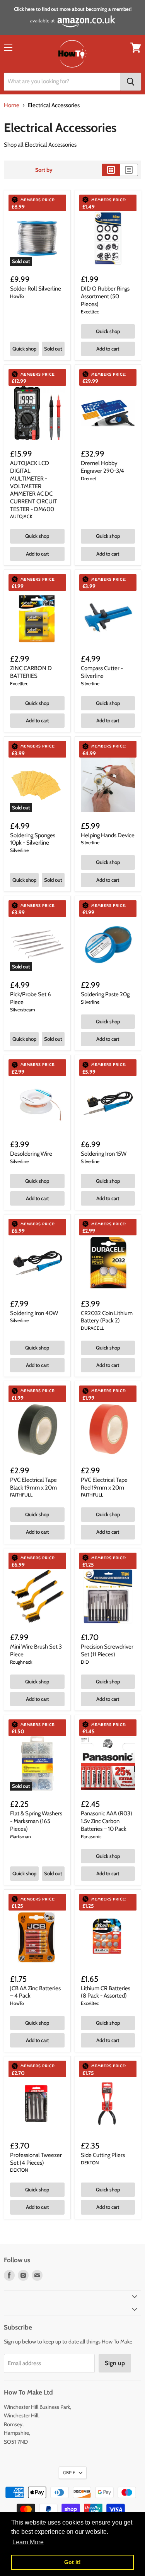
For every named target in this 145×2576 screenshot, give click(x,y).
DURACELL (92, 1328)
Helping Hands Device (108, 835)
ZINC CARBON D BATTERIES (31, 672)
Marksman (20, 1836)
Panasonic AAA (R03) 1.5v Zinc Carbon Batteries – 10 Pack (107, 1821)
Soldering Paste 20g (105, 994)
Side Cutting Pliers (103, 2155)
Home (12, 105)
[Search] (131, 82)
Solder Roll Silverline (36, 289)
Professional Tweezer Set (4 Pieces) (36, 2159)
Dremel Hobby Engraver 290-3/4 (102, 467)
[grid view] (111, 170)
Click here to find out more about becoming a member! (73, 9)
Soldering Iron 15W (104, 1154)
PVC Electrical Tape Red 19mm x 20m (104, 1484)
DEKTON (19, 2170)
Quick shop (24, 349)
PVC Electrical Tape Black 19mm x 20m (33, 1484)
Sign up (115, 2363)
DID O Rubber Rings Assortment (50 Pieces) (105, 296)
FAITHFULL (21, 1495)
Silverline (90, 683)
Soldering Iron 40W (34, 1313)
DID (85, 1662)
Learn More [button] (28, 2542)
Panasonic (91, 1836)
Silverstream (23, 1010)
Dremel (88, 478)
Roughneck (21, 1662)
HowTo (17, 296)
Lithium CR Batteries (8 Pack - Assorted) (106, 1992)
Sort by (44, 170)
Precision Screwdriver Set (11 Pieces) (107, 1651)
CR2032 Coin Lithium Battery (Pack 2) (107, 1317)
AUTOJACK (21, 516)
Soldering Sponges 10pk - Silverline (33, 839)
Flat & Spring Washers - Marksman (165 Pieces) (36, 1821)
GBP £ (69, 2473)
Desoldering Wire (31, 1154)
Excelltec (90, 312)
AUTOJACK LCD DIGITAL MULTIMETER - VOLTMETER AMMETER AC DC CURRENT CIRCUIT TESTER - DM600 (34, 486)
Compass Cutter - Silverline (102, 672)
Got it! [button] (72, 2562)
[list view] (129, 170)
